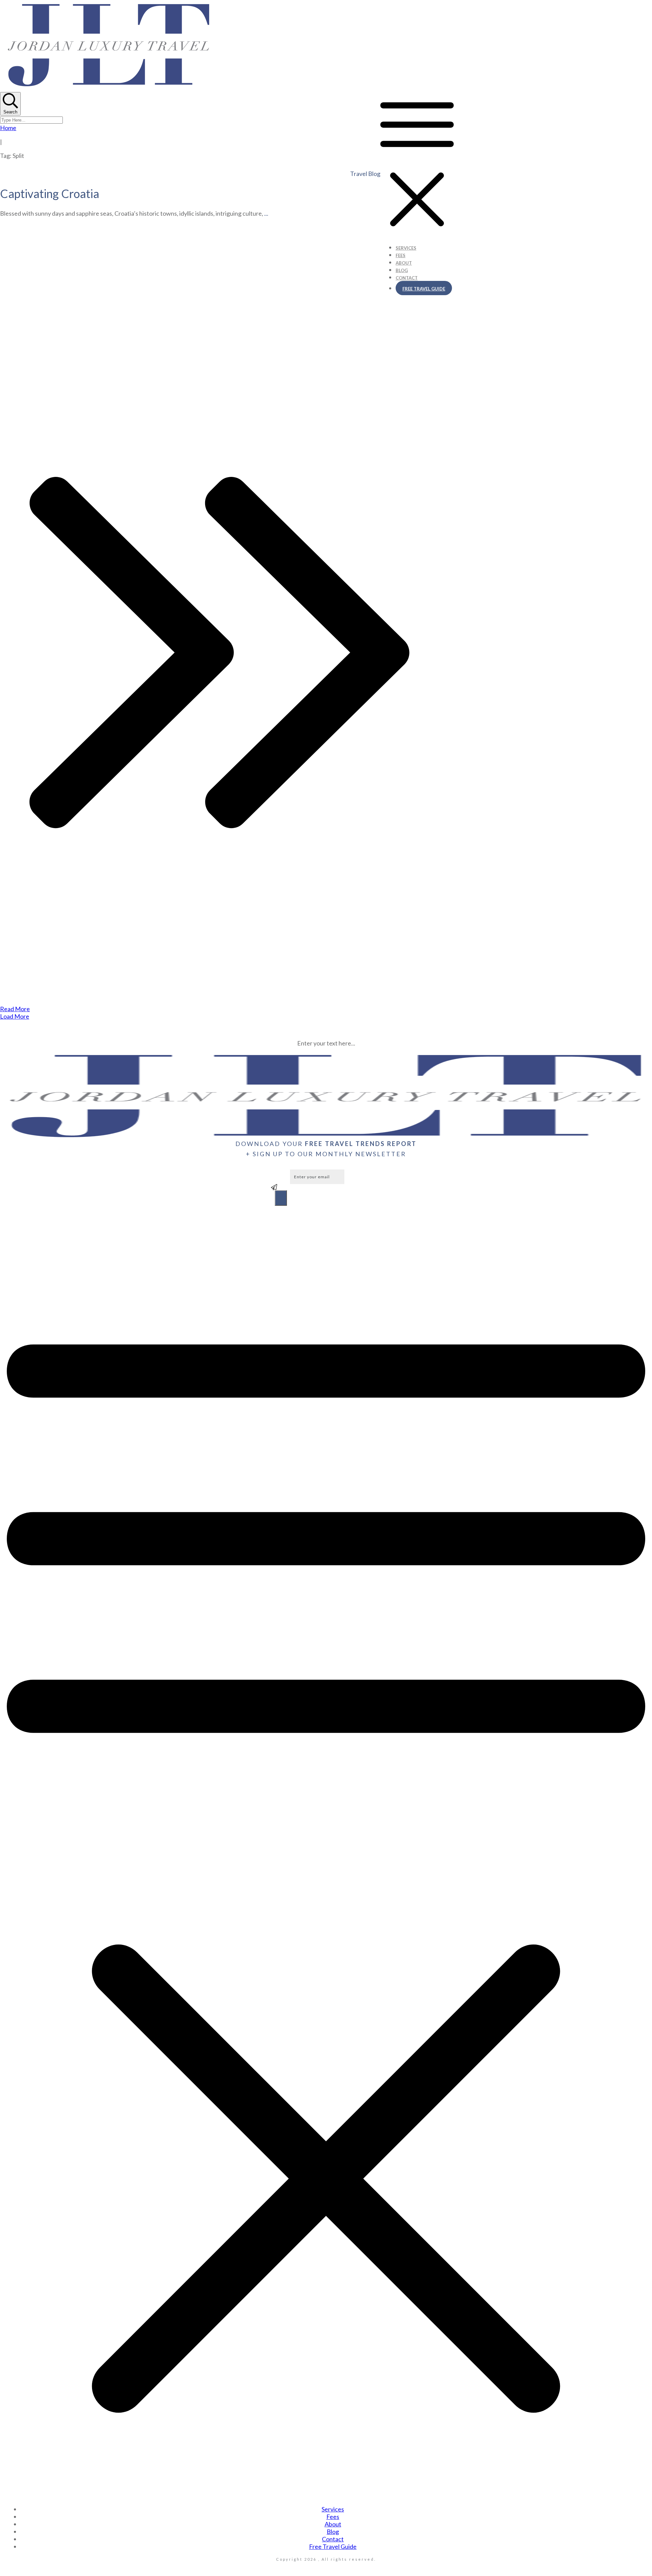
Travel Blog (365, 174)
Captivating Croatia (50, 193)
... (266, 213)
